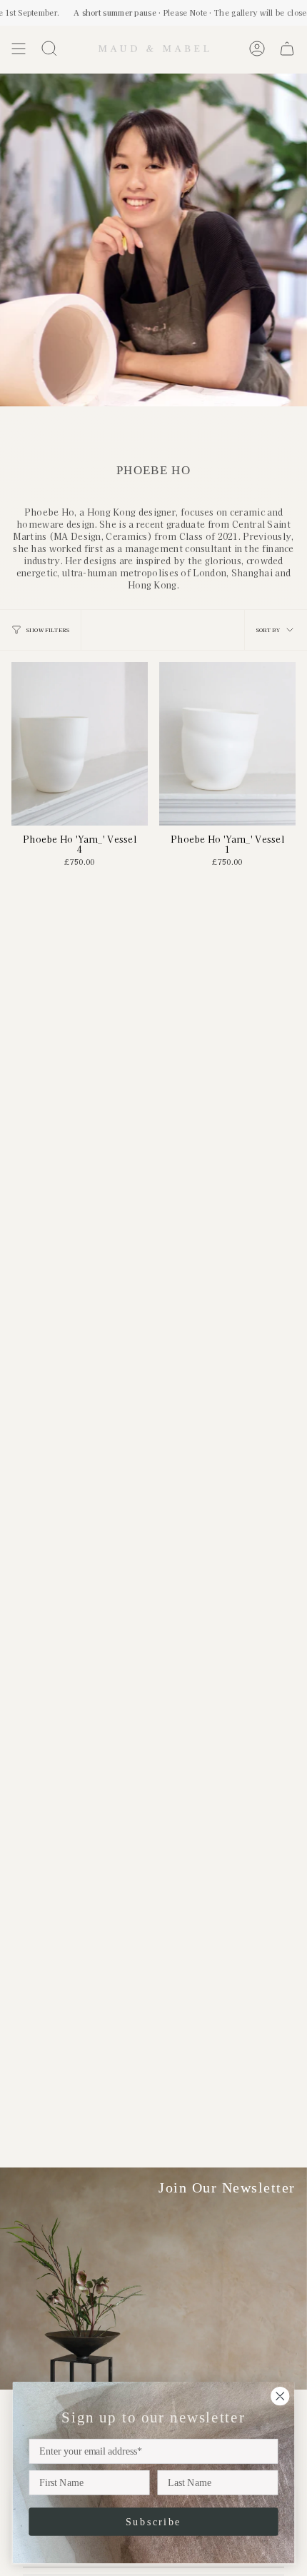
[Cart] (287, 49)
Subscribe (153, 2521)
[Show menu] (19, 49)
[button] (49, 49)
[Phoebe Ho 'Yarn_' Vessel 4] (80, 744)
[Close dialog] (280, 2396)
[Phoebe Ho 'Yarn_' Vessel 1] (227, 744)
